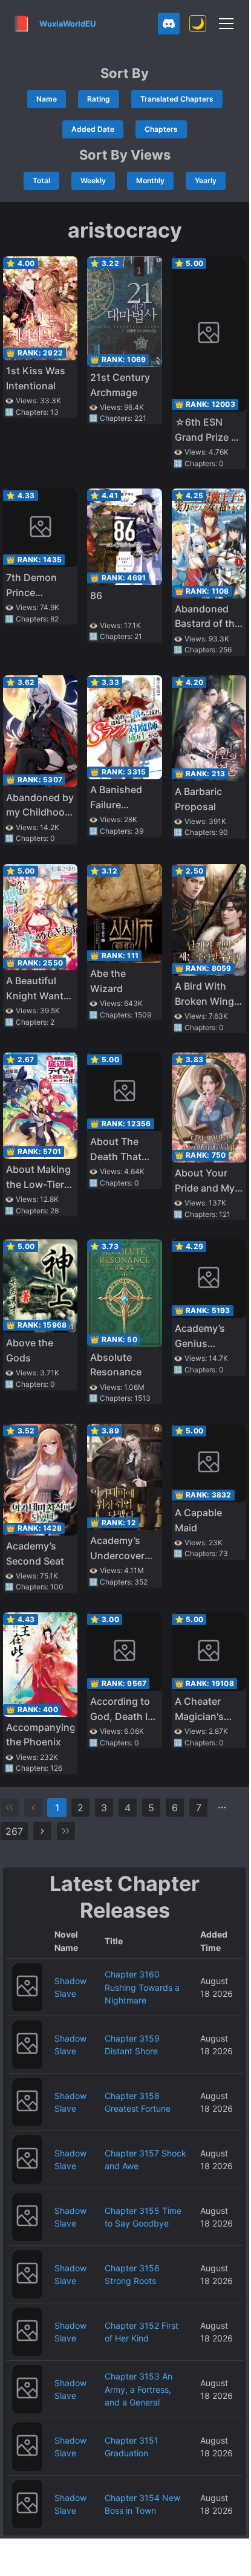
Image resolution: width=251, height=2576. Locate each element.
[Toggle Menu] (226, 24)
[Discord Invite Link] (169, 24)
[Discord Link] (169, 24)
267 (14, 1831)
